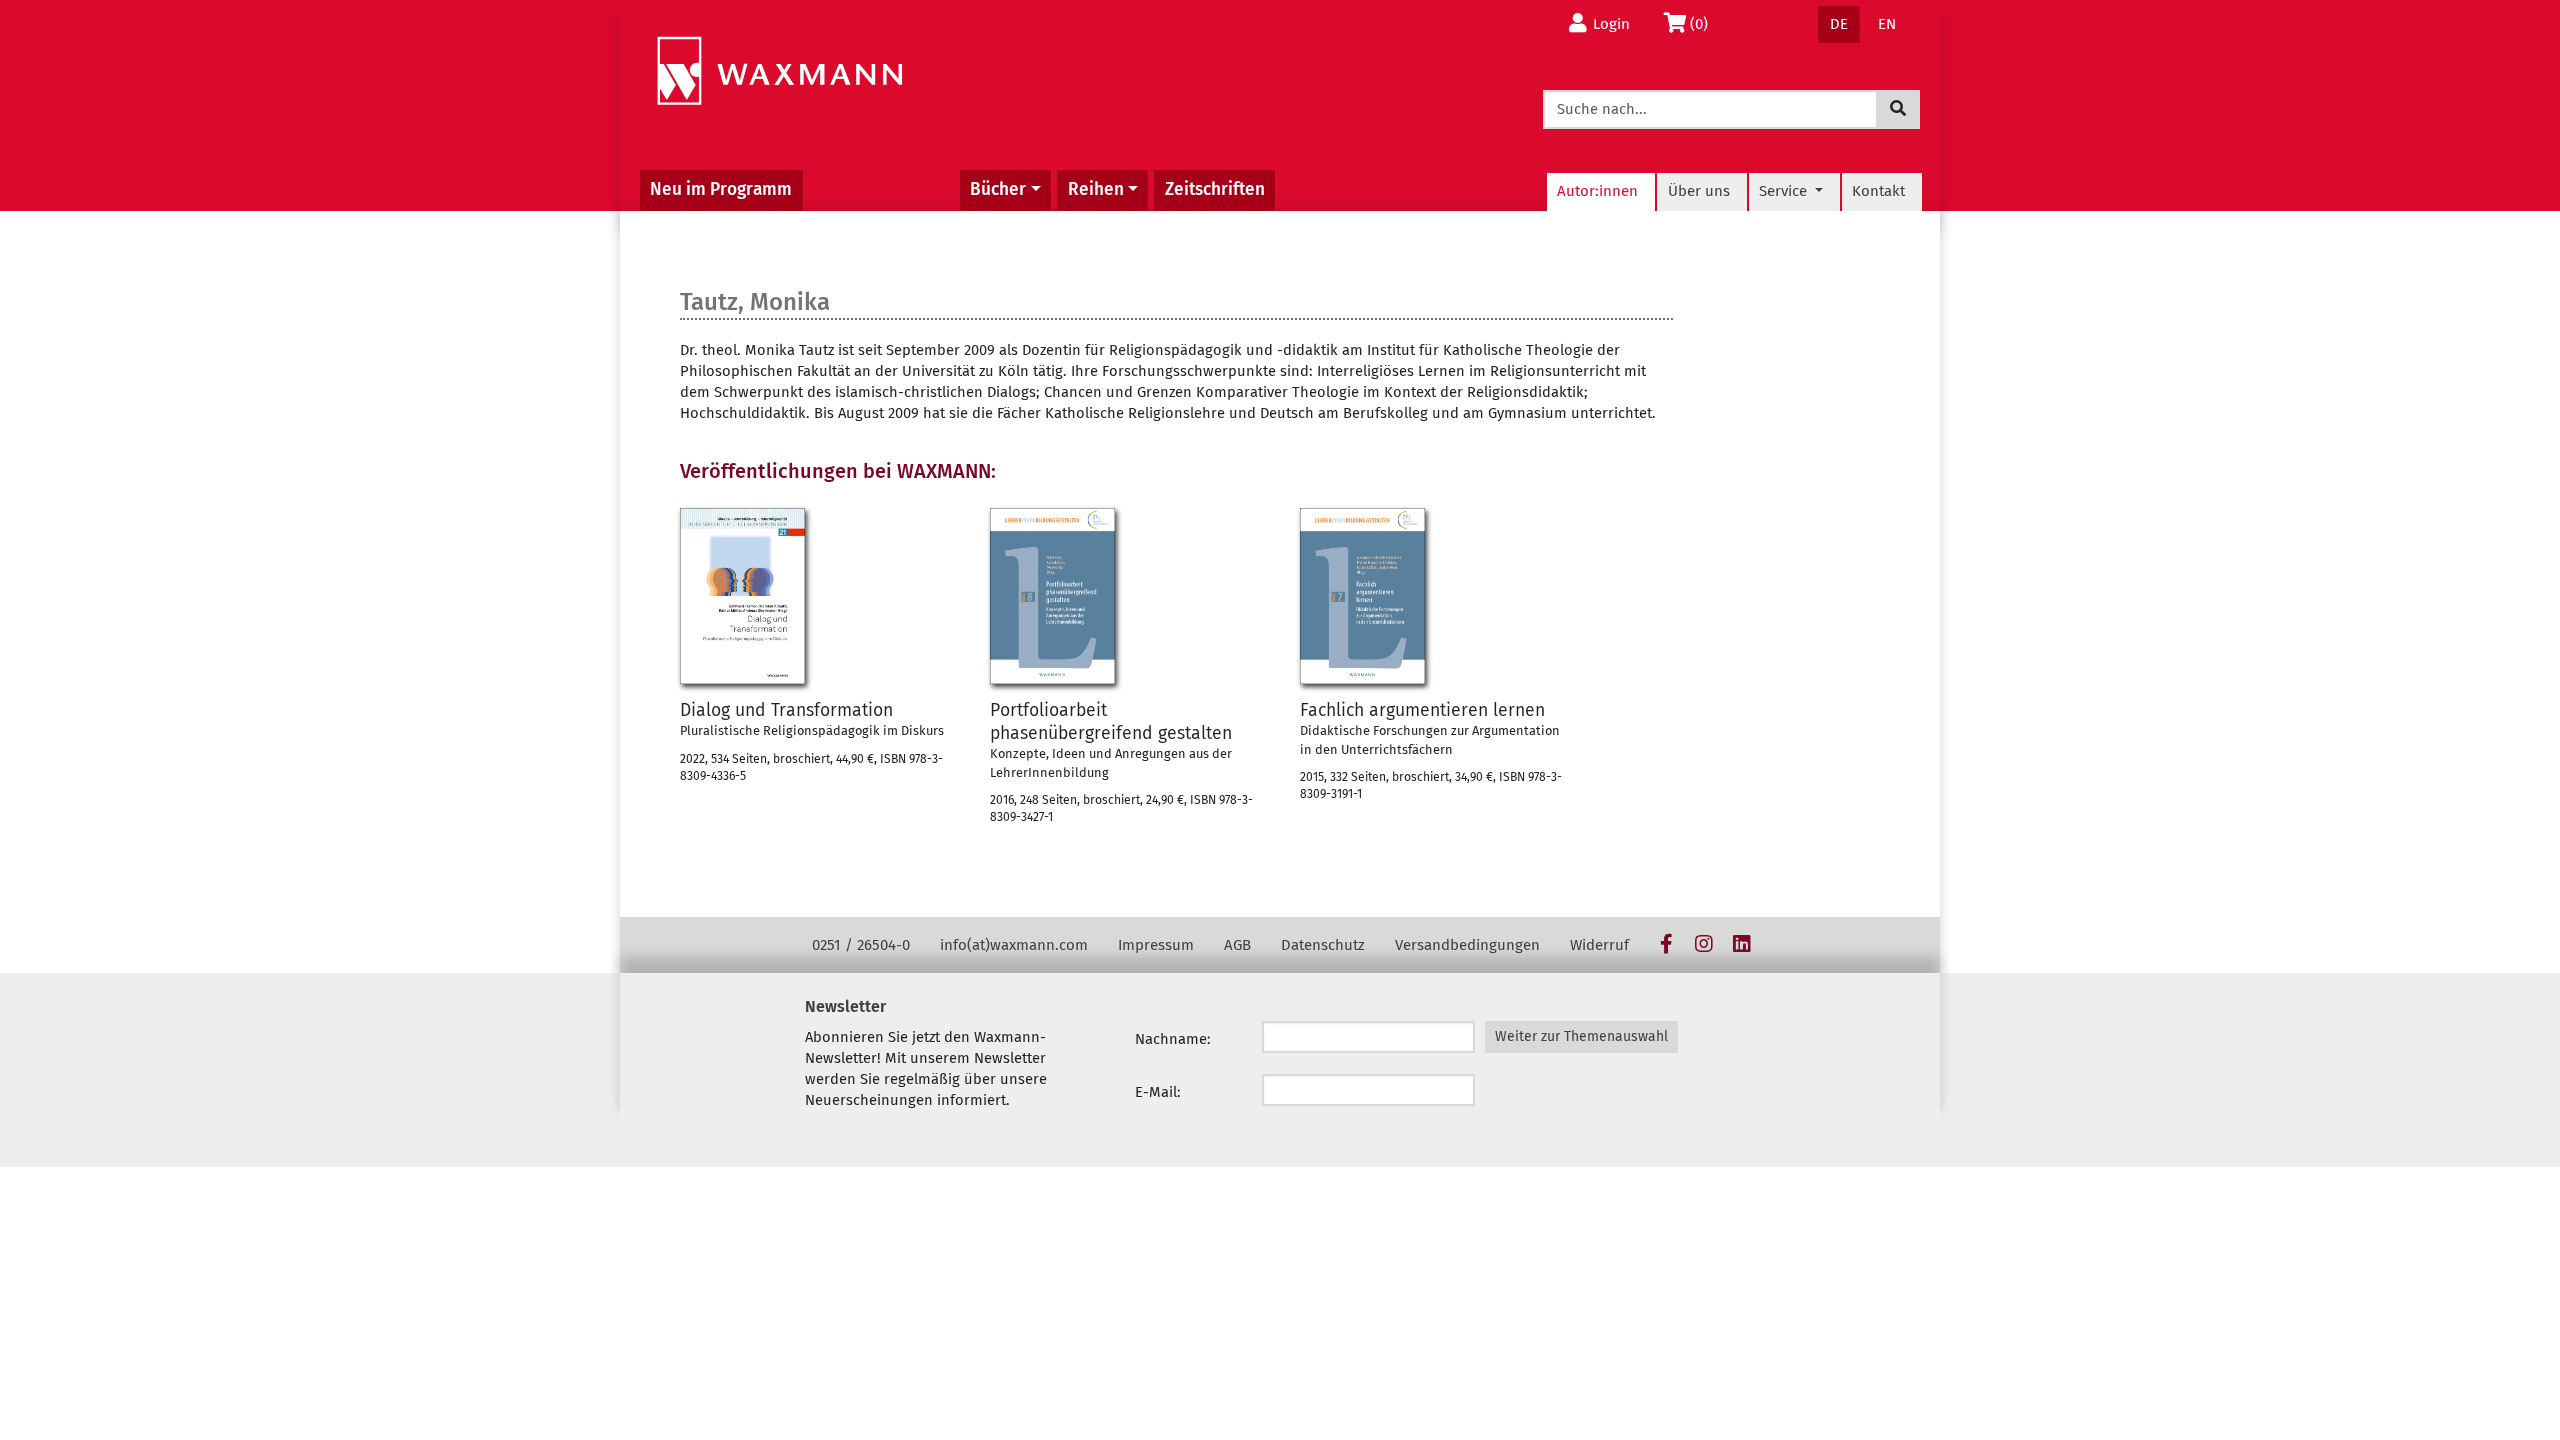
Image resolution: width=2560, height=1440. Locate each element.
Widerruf (1599, 945)
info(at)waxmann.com (1014, 945)
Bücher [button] (998, 189)
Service (1785, 191)
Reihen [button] (1096, 189)
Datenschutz (1323, 945)
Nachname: (1173, 1039)
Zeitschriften (1215, 189)
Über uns (1699, 191)
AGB (1237, 945)
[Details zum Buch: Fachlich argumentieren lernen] (1362, 596)
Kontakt (1878, 191)
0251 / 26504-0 (861, 945)
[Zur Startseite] (779, 71)
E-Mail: (1158, 1092)
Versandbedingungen (1467, 945)
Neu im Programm (721, 189)
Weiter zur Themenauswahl (1581, 1036)
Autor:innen (1597, 191)
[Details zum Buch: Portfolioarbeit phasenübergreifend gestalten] (1052, 596)
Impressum (1156, 945)
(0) (1704, 23)
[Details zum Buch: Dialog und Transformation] (742, 596)
